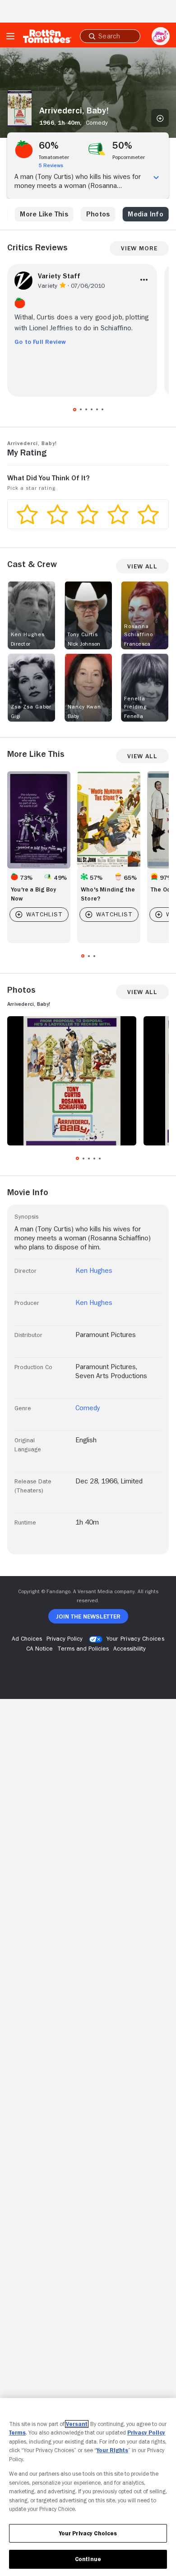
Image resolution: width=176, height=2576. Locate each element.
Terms (17, 2433)
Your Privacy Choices (135, 1638)
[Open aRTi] (161, 36)
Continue (88, 2559)
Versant (77, 2424)
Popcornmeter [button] (129, 157)
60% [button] (49, 145)
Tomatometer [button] (54, 157)
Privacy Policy (146, 2433)
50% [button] (123, 145)
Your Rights (112, 2450)
